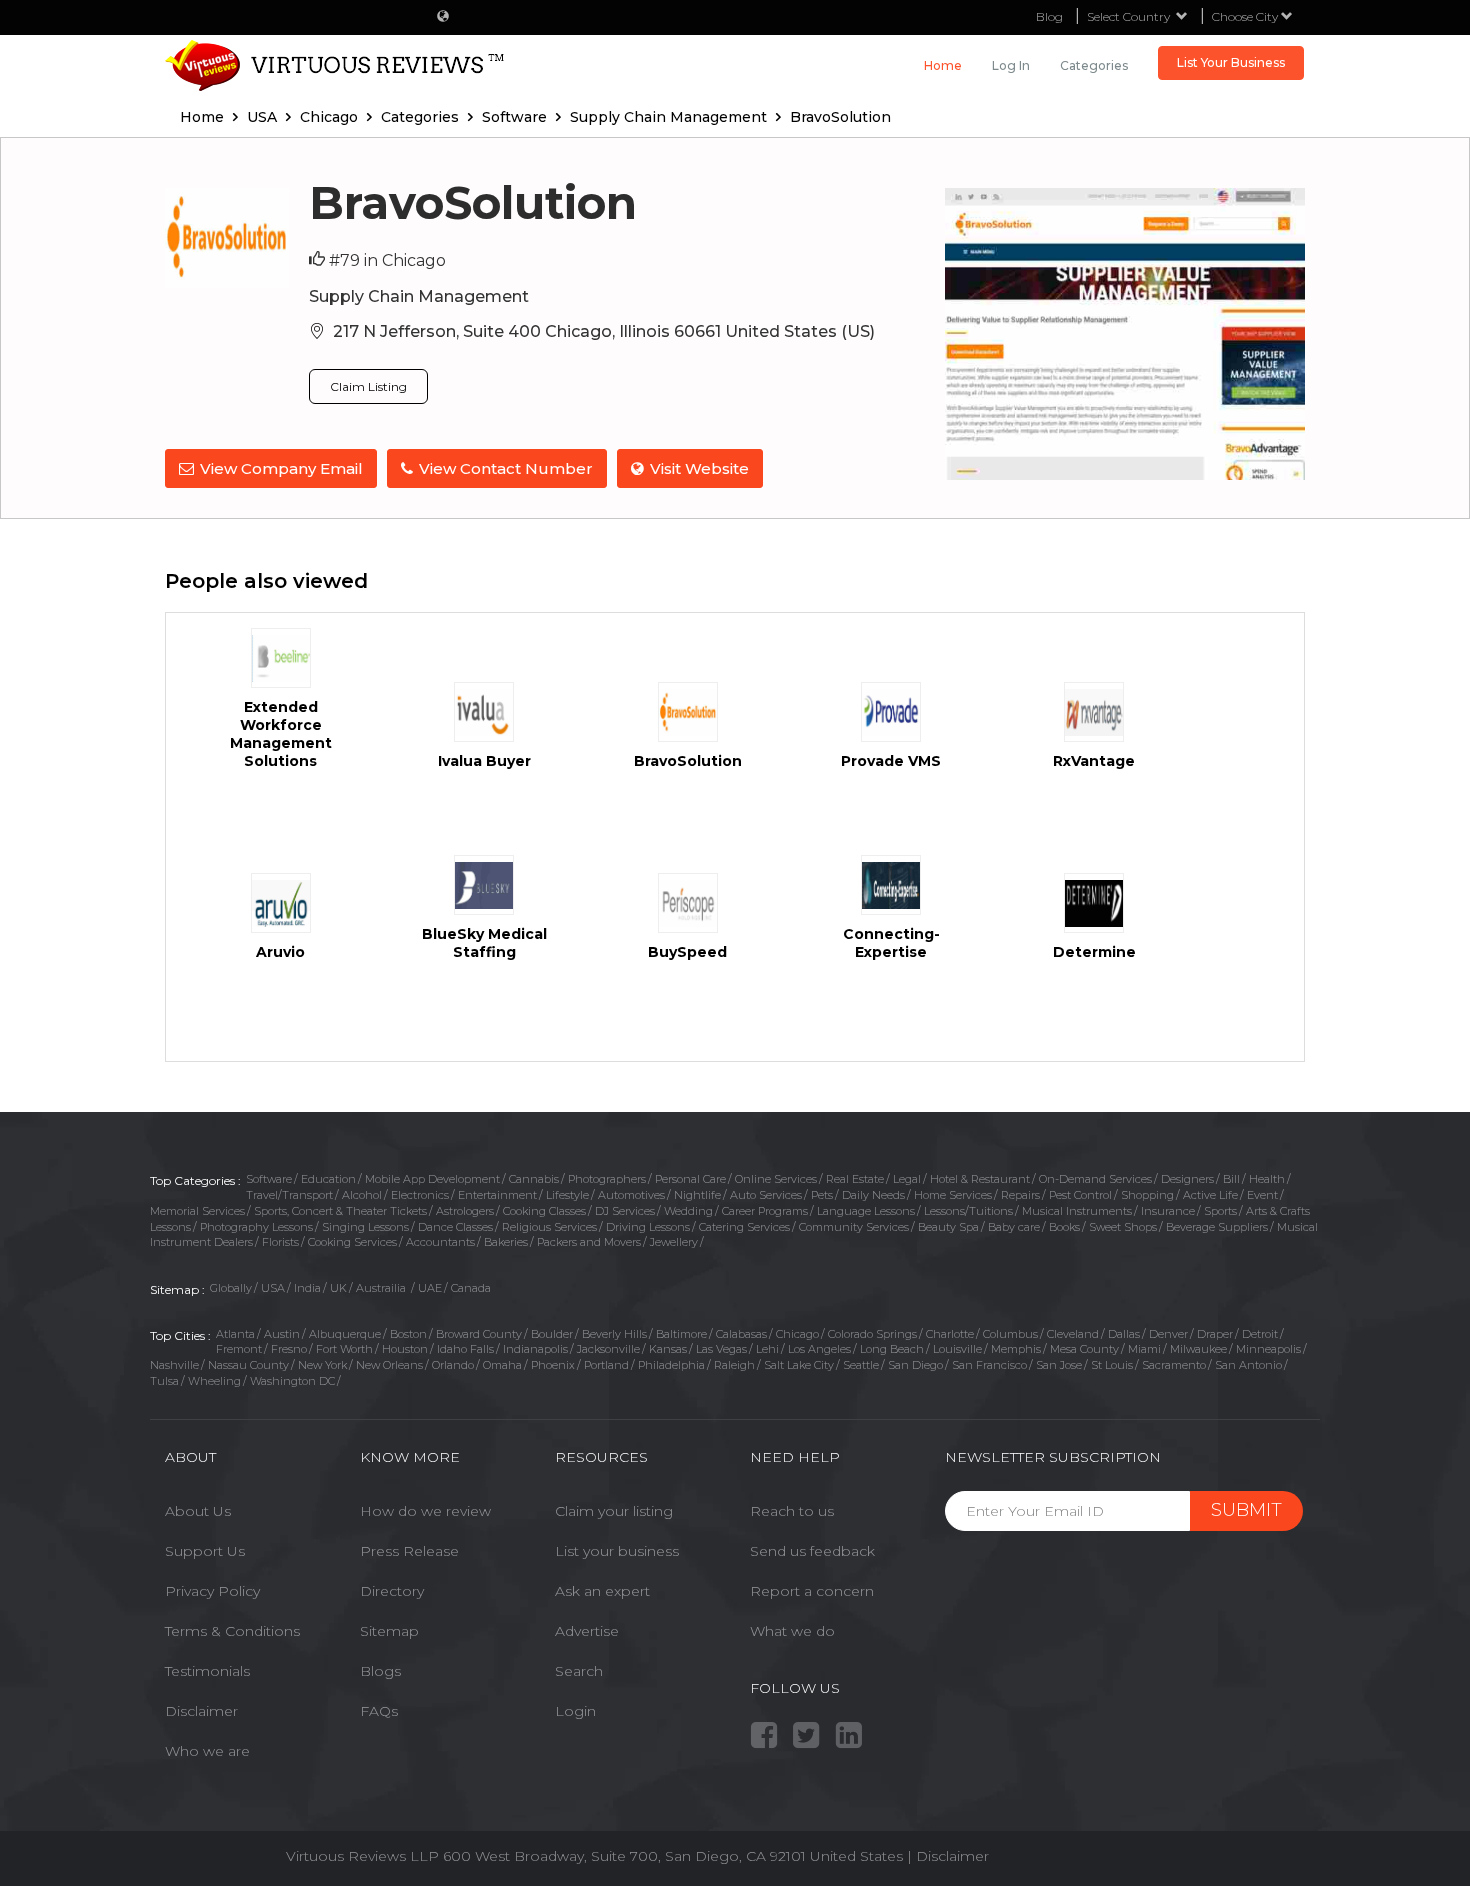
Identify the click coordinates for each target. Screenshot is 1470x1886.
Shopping (1147, 1195)
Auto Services (766, 1195)
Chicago (797, 1334)
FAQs (379, 1711)
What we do (792, 1631)
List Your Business (1231, 62)
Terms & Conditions (232, 1631)
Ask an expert (602, 1591)
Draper (1215, 1334)
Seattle (861, 1365)
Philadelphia (671, 1365)
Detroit (1260, 1334)
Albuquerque (345, 1334)
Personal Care (690, 1179)
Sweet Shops (1123, 1227)
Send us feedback (812, 1551)
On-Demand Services (1095, 1179)
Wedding (688, 1211)
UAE (430, 1288)
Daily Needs (873, 1195)
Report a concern (812, 1591)
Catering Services (744, 1227)
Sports (1220, 1211)
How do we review (425, 1511)
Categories (1094, 65)
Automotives (631, 1195)
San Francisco (989, 1365)
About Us (198, 1511)
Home (943, 65)
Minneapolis (1268, 1349)
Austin (282, 1334)
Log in (1011, 65)
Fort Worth (344, 1349)
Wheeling (214, 1381)
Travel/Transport (289, 1195)
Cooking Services (352, 1242)
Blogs (380, 1671)
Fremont (239, 1349)
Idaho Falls (465, 1349)
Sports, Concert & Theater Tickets (340, 1211)
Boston (408, 1334)
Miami (1144, 1349)
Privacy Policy (212, 1591)
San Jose (1059, 1365)
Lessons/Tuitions (968, 1211)
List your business (617, 1551)
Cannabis (534, 1179)
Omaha (502, 1365)
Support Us (205, 1551)
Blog (1049, 16)
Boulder (552, 1334)
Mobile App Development (432, 1179)
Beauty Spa (948, 1227)
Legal (907, 1179)
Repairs (1020, 1195)
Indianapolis (535, 1349)
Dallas (1124, 1334)
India (307, 1288)
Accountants (440, 1242)
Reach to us (792, 1511)
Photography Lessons (256, 1227)
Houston (405, 1349)
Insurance (1168, 1211)
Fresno (289, 1349)
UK (338, 1288)
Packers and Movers (589, 1242)
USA (273, 1288)
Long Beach (892, 1349)
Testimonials (207, 1671)
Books (1064, 1227)
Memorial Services (197, 1211)
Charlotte (950, 1334)
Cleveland (1073, 1334)
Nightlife (697, 1195)
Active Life (1210, 1195)
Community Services (854, 1227)
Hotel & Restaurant (980, 1179)
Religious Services (549, 1227)
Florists (280, 1242)
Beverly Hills (614, 1334)
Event (1262, 1195)
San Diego (915, 1365)
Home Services (953, 1195)
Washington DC (292, 1381)
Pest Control (1080, 1195)
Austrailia (382, 1288)
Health (1267, 1179)
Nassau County (248, 1365)
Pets (822, 1195)
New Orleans (389, 1365)
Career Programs (765, 1211)
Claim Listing (368, 386)
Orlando (453, 1365)
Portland (606, 1365)
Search (579, 1671)
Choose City (1246, 16)
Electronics (420, 1195)
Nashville (174, 1365)
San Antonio (1248, 1365)
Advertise (587, 1631)
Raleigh (734, 1365)
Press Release (409, 1551)
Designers (1187, 1179)
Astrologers (465, 1211)
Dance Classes (455, 1227)
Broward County (479, 1334)
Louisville (957, 1349)
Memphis (1016, 1349)
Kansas (668, 1349)
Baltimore (681, 1334)
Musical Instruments (1077, 1211)
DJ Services (625, 1211)
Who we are (207, 1751)
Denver (1168, 1334)
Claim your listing (614, 1511)
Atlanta (235, 1334)
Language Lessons (866, 1211)
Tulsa (164, 1381)
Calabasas (741, 1334)
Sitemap (389, 1631)
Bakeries (506, 1242)
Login (575, 1711)
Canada (471, 1288)
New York (322, 1365)
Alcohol (362, 1195)
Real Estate (855, 1179)
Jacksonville (608, 1349)
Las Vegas (721, 1349)
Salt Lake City (799, 1365)
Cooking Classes (544, 1211)
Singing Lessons (365, 1227)
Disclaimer (201, 1711)
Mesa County (1084, 1349)
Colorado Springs (872, 1334)
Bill (1231, 1179)
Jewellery (674, 1242)
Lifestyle (567, 1195)
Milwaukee (1198, 1349)
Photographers (607, 1179)
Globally (231, 1288)
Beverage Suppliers (1217, 1227)
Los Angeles (819, 1349)
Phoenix (553, 1365)
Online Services (776, 1179)
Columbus (1010, 1334)
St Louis (1112, 1365)
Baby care (1014, 1227)
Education (328, 1179)
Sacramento (1174, 1365)
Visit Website (699, 468)
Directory (392, 1591)
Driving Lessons (648, 1227)
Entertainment (497, 1195)
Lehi (767, 1349)
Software (269, 1179)
